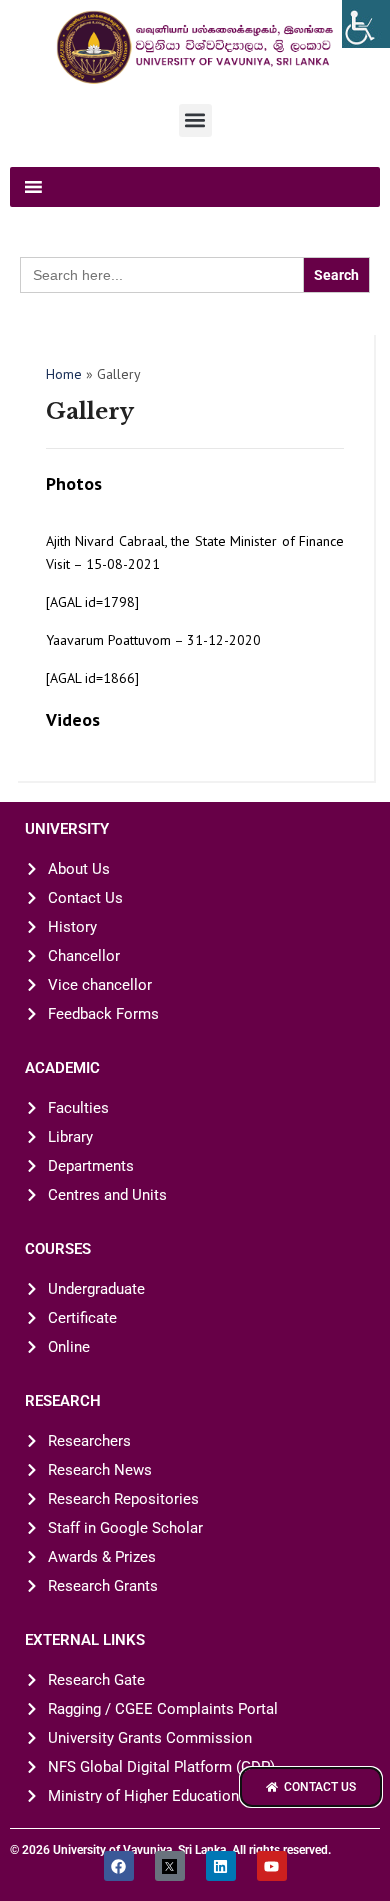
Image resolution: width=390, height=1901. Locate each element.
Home (64, 374)
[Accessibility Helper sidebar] (366, 24)
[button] (195, 120)
